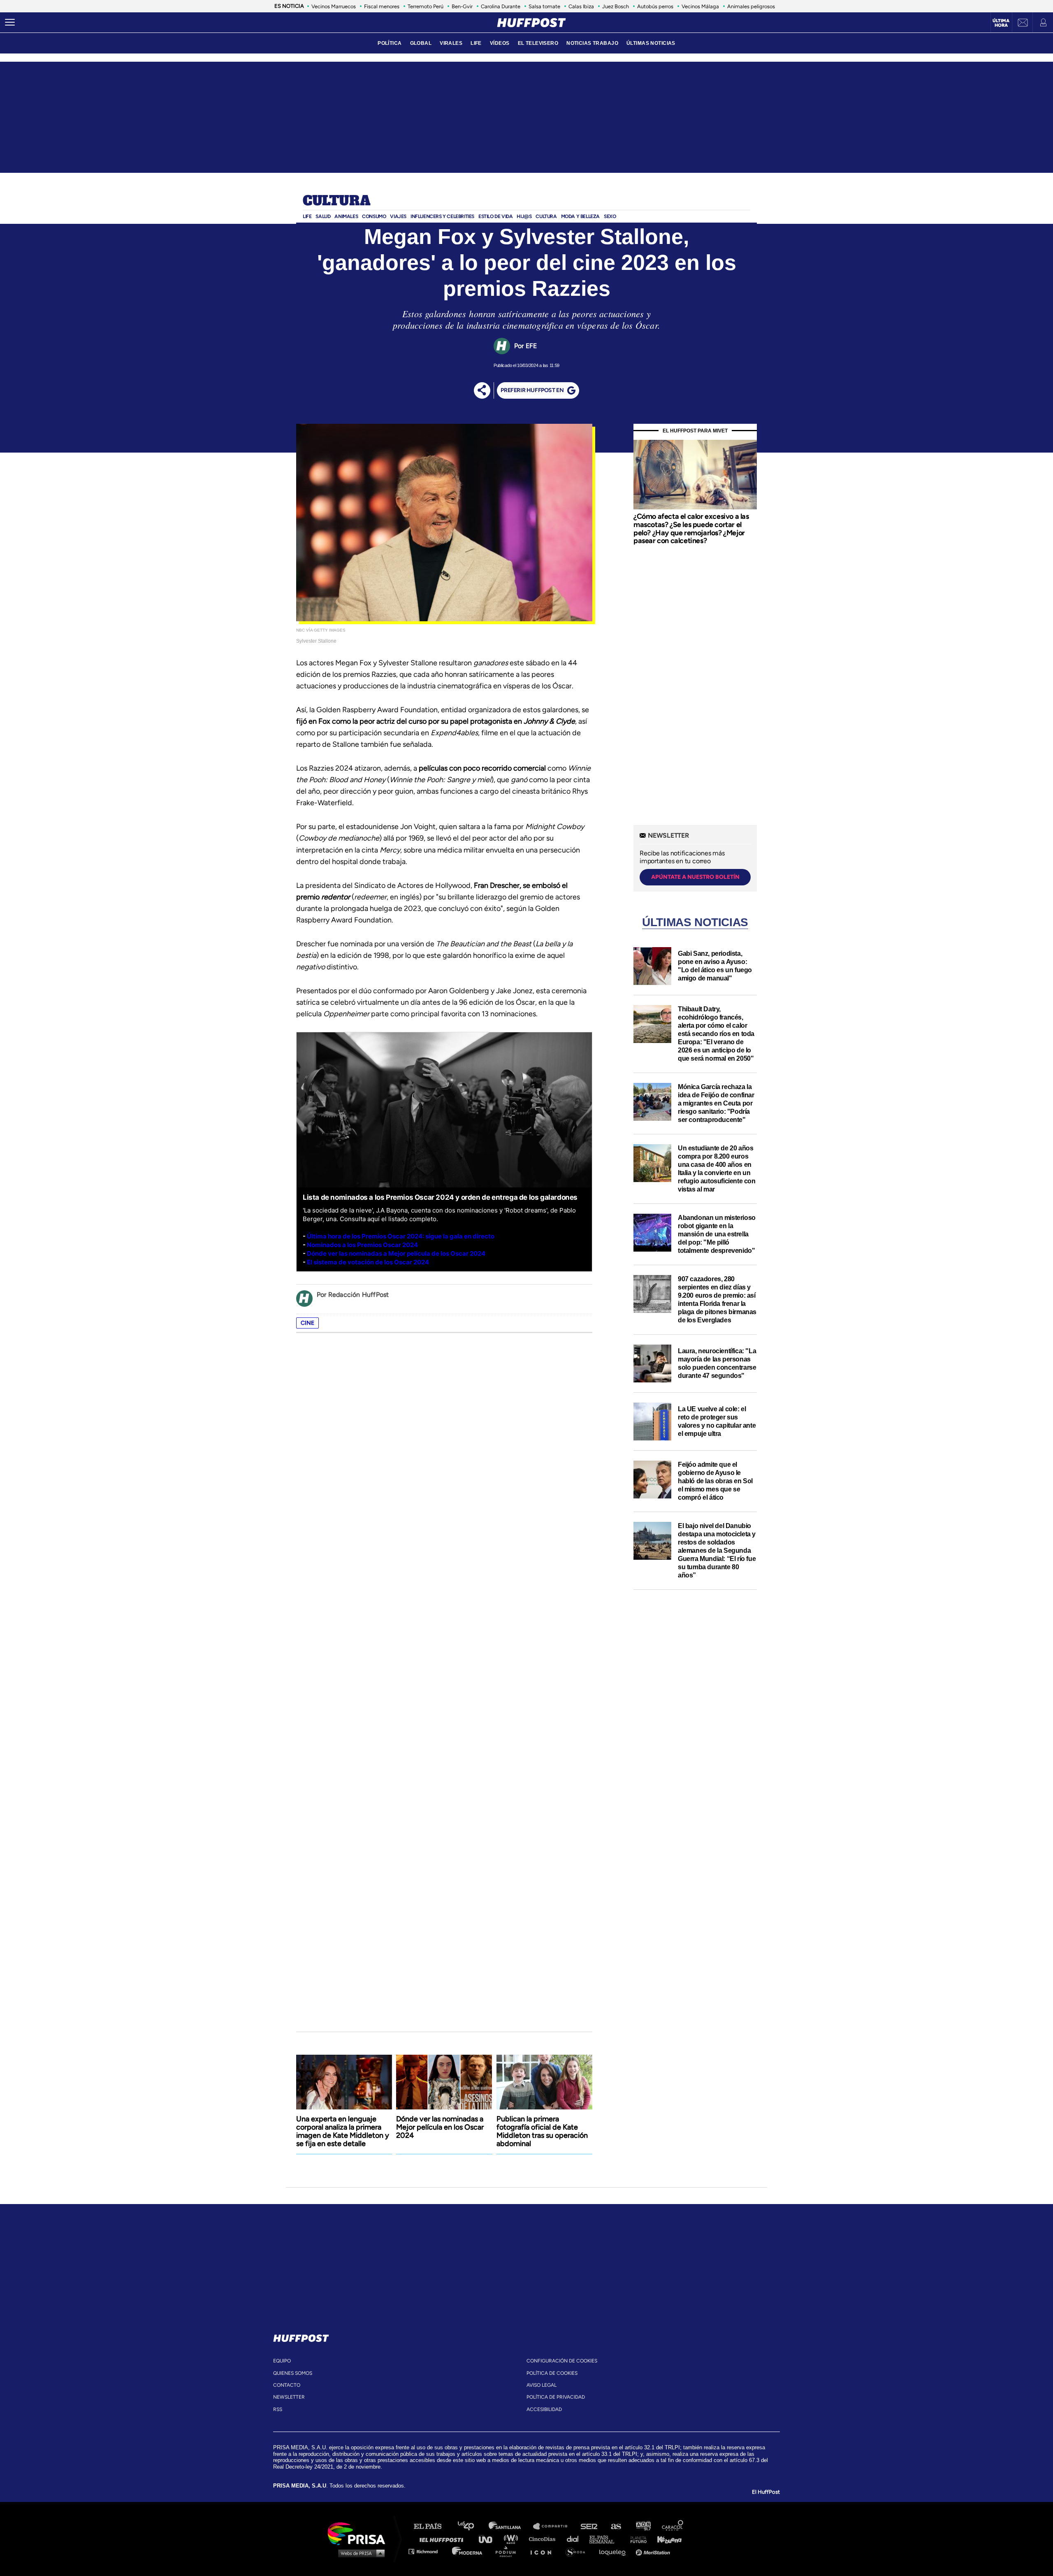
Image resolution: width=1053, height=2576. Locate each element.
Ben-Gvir (462, 6)
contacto (287, 2385)
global (421, 43)
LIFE (476, 43)
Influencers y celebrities (442, 216)
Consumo (374, 216)
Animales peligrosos (751, 6)
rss (278, 2409)
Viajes (398, 216)
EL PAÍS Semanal (606, 2539)
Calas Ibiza (581, 6)
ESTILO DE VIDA (495, 216)
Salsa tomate (544, 6)
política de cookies (552, 2373)
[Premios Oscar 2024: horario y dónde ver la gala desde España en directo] (306, 1236)
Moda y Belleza (580, 216)
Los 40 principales (472, 2526)
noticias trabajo (592, 43)
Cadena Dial (575, 2539)
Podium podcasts (508, 2551)
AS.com (616, 2526)
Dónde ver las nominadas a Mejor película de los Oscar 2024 (396, 1253)
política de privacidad (556, 2397)
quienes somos (293, 2373)
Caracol (673, 2526)
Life (307, 216)
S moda (578, 2551)
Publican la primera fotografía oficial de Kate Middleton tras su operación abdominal (542, 2131)
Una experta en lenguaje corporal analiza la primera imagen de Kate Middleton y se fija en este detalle (343, 2131)
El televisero (538, 43)
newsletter (289, 2397)
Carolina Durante (501, 6)
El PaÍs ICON (544, 2551)
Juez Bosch (616, 6)
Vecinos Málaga (700, 6)
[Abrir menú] (10, 23)
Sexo (610, 216)
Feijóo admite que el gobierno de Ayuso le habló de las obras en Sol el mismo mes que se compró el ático (715, 1481)
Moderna (468, 2551)
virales (451, 43)
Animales (346, 216)
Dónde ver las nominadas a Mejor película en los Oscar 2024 (440, 2127)
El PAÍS (433, 2526)
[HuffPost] (301, 2337)
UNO (489, 2539)
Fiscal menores (382, 6)
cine (307, 1323)
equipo (282, 2361)
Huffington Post (443, 2539)
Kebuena (666, 2539)
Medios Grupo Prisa (359, 2553)
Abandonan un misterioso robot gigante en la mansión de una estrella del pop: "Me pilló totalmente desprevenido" (717, 1234)
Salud (323, 216)
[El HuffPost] (531, 23)
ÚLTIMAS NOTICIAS (651, 43)
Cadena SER (589, 2526)
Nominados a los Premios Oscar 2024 (362, 1245)
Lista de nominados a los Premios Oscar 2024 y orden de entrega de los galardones (440, 1197)
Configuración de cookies (562, 2361)
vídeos (500, 43)
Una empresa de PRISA (360, 2533)
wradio (513, 2539)
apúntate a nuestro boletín (695, 877)
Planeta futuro (636, 2539)
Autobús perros (655, 6)
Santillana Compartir (554, 2526)
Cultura (336, 201)
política (390, 43)
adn (643, 2526)
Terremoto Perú (426, 6)
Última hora (1001, 23)
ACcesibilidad (544, 2409)
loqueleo (615, 2551)
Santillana (510, 2526)
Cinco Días (544, 2539)
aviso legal (542, 2385)
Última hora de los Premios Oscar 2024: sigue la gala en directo (401, 1236)
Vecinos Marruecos (334, 6)
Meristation (654, 2551)
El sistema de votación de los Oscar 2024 (368, 1262)
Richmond (427, 2551)
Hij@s (524, 216)
